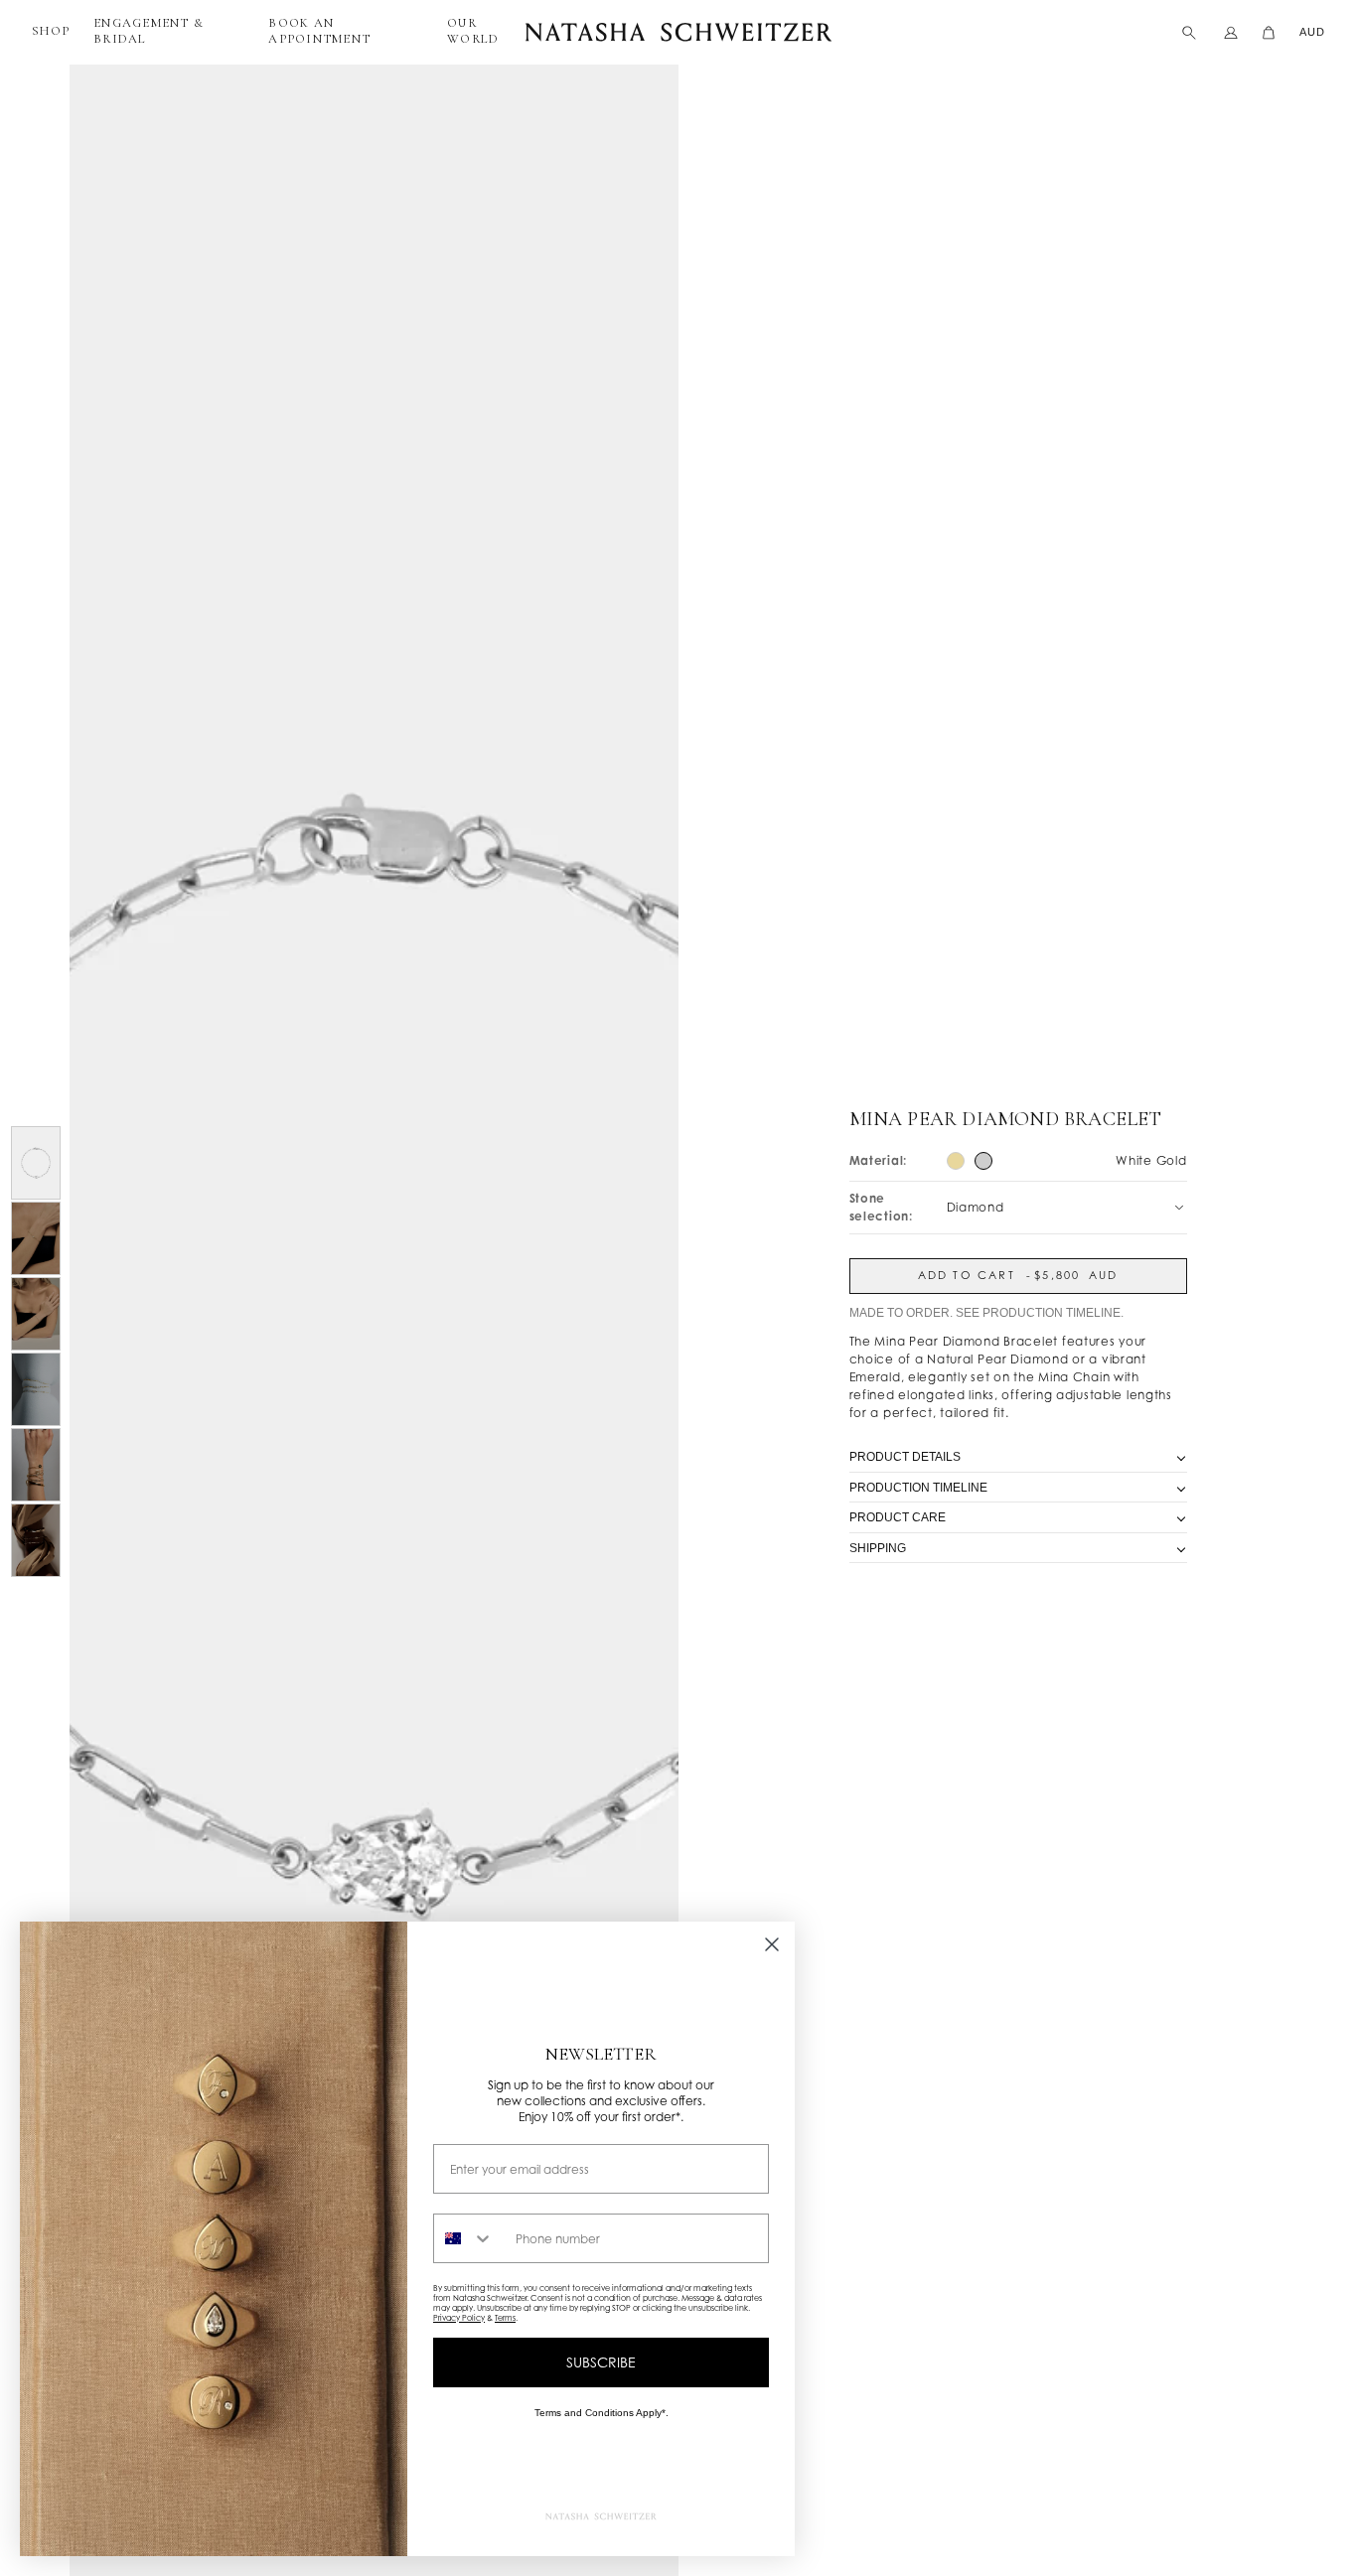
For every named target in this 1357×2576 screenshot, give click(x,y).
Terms (505, 2318)
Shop (51, 31)
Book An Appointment (319, 31)
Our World (473, 31)
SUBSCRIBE (601, 2362)
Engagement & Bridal (149, 31)
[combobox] (470, 2238)
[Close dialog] (772, 1944)
